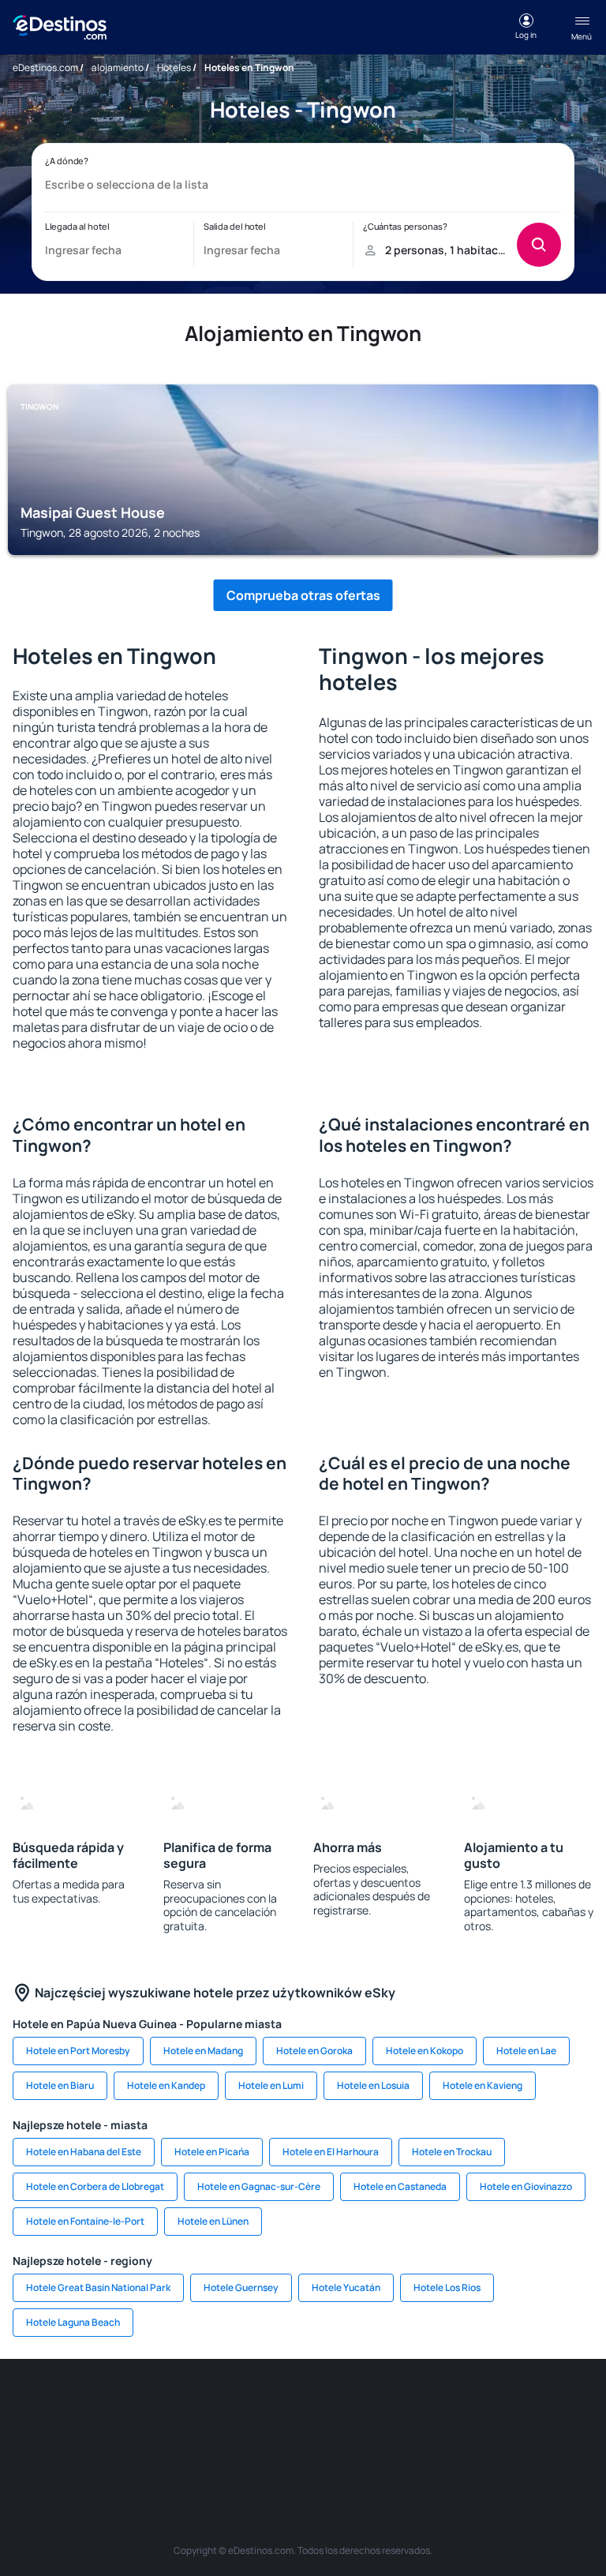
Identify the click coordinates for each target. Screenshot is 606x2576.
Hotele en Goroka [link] (314, 2051)
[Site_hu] (469, 2406)
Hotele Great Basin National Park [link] (98, 2287)
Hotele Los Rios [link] (447, 2287)
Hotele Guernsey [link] (241, 2287)
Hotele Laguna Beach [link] (73, 2322)
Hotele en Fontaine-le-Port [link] (85, 2221)
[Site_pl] (185, 2406)
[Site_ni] (279, 2443)
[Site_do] (563, 2406)
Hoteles (174, 67)
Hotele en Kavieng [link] (483, 2085)
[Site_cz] (327, 2406)
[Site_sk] (421, 2406)
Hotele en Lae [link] (526, 2051)
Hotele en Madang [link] (203, 2051)
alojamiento (118, 67)
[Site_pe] (232, 2406)
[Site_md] (374, 2406)
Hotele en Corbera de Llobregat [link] (95, 2186)
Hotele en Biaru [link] (60, 2085)
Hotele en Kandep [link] (166, 2085)
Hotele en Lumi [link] (271, 2085)
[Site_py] (421, 2443)
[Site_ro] (90, 2406)
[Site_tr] (279, 2406)
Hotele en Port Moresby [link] (78, 2051)
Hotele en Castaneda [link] (400, 2186)
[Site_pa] (185, 2443)
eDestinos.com (45, 67)
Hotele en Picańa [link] (212, 2152)
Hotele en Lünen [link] (213, 2221)
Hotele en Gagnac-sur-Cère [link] (259, 2186)
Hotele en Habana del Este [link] (84, 2152)
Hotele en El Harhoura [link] (331, 2152)
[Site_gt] (327, 2443)
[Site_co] (516, 2406)
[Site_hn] (374, 2443)
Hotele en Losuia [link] (373, 2085)
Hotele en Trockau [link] (452, 2152)
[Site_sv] (232, 2443)
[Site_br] (43, 2406)
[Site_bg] (137, 2406)
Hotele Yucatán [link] (346, 2287)
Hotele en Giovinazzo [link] (526, 2186)
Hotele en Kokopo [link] (425, 2051)
